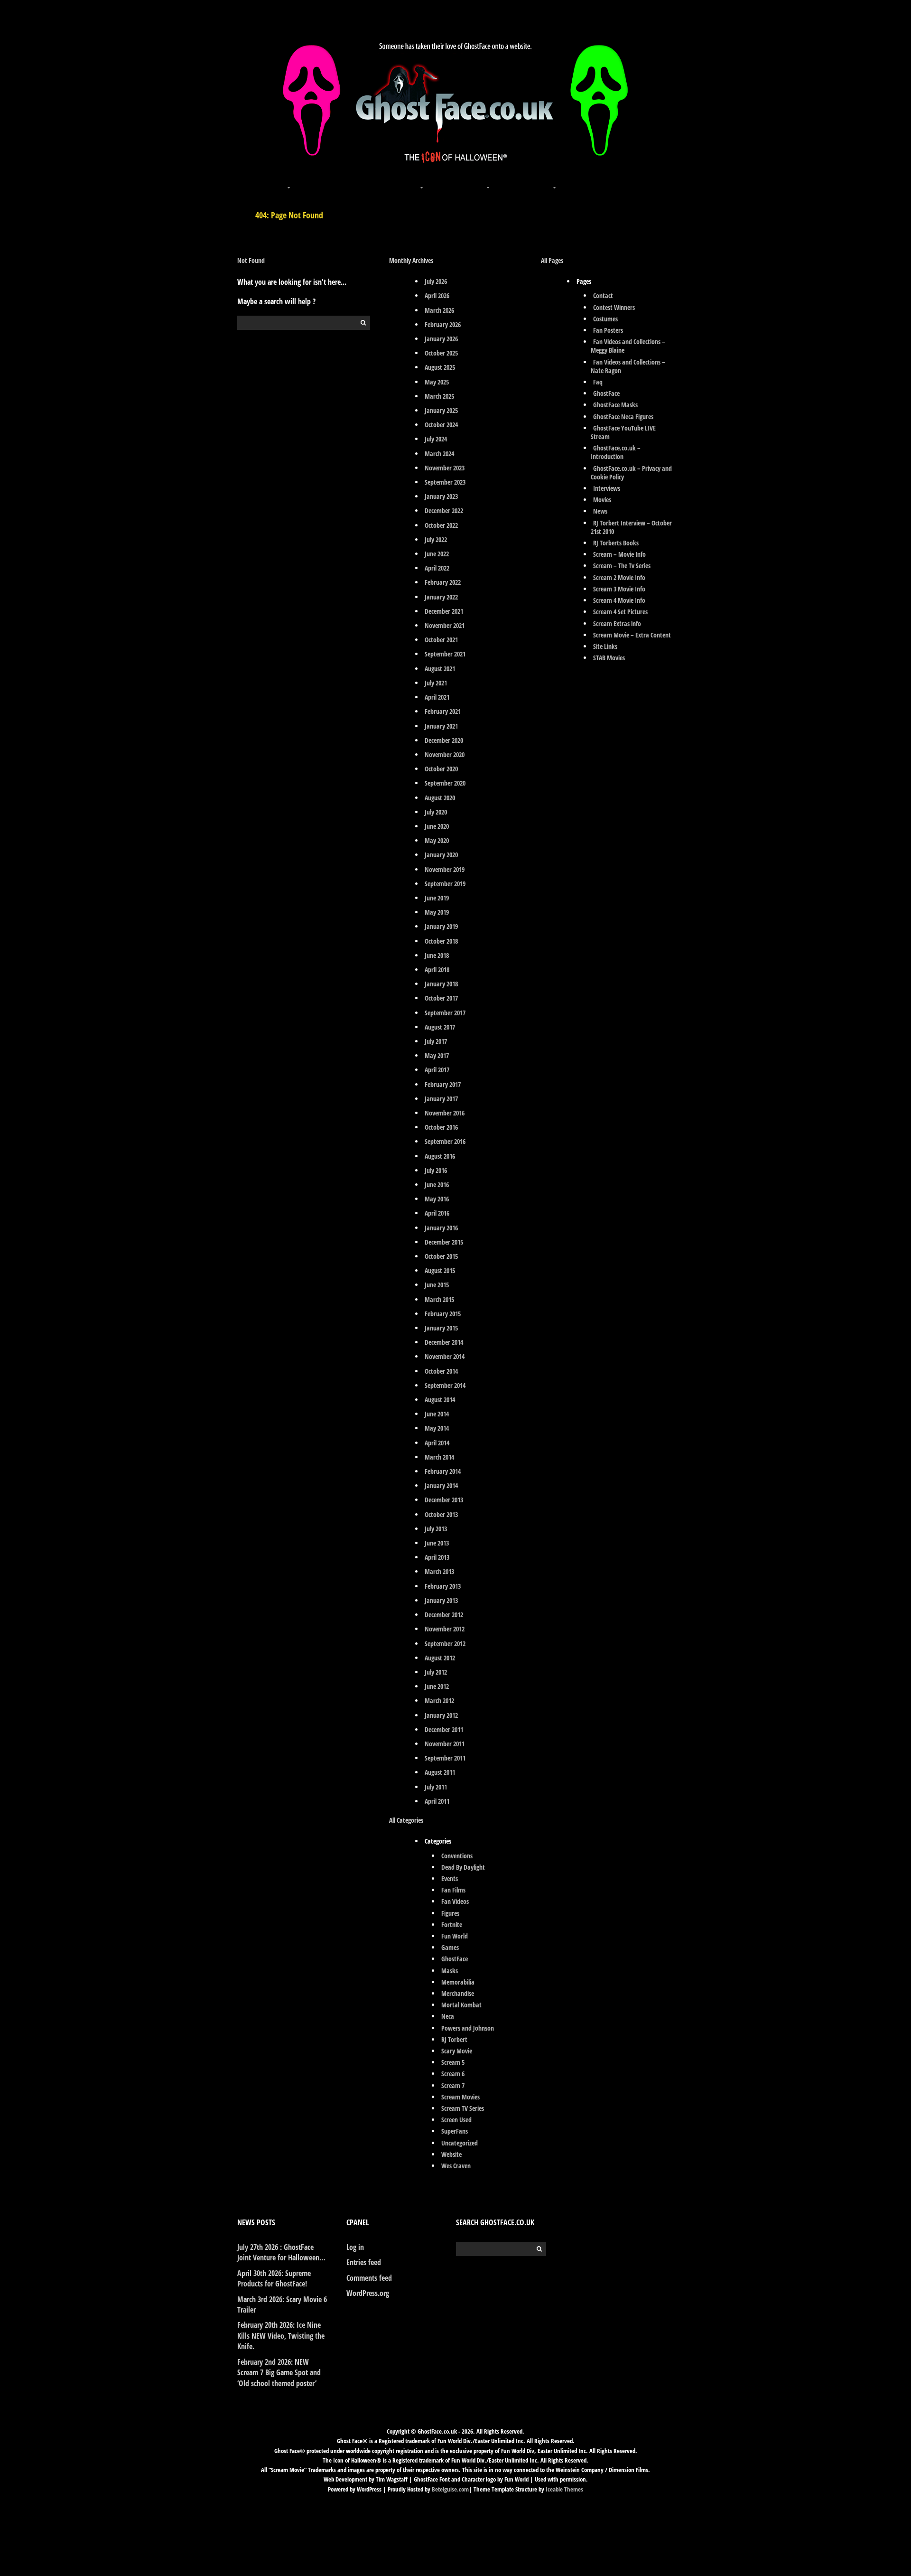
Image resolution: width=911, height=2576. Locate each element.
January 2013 (441, 1600)
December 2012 (444, 1615)
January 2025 (441, 410)
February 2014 (443, 1471)
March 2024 (439, 454)
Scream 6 (453, 2074)
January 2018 (441, 984)
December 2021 (444, 611)
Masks (450, 1971)
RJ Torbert (454, 2039)
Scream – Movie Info (619, 554)
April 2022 (437, 568)
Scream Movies (460, 2097)
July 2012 (436, 1672)
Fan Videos (455, 1901)
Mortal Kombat (461, 2005)
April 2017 (437, 1070)
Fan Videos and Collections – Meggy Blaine (628, 346)
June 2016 (437, 1185)
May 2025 (437, 382)
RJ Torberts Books (616, 543)
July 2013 (436, 1529)
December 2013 (444, 1500)
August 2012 (440, 1658)
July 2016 (436, 1170)
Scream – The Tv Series (622, 566)
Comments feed (369, 2278)
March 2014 (439, 1457)
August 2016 (440, 1156)
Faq (598, 382)
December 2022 (444, 511)
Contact (603, 295)
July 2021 (436, 683)
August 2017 (440, 1027)
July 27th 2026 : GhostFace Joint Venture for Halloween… (281, 2252)
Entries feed (364, 2262)
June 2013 (437, 1543)
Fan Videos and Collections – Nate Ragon (628, 366)
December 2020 (444, 740)
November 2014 (445, 1356)
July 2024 (436, 439)
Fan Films (453, 1890)
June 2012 (437, 1686)
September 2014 (445, 1385)
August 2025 (440, 367)
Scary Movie (457, 2051)
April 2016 (437, 1213)
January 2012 (441, 1715)
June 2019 (437, 898)
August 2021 (440, 669)
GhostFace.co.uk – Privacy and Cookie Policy (631, 473)
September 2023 (445, 482)
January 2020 (441, 855)
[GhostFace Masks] (356, 182)
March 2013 (439, 1571)
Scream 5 (453, 2062)
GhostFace (455, 1959)
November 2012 (445, 1629)
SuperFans (455, 2131)
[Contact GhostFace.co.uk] (622, 182)
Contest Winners (614, 307)
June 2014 (437, 1414)
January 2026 (441, 339)
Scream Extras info (617, 623)
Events (450, 1878)
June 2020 (437, 826)
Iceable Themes (564, 2489)
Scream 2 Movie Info (619, 577)
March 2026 (439, 310)
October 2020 (441, 769)
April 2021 (437, 697)
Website (451, 2154)
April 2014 (437, 1443)
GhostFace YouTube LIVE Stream (623, 432)
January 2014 (441, 1485)
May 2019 (437, 912)
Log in (355, 2247)
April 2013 (437, 1557)
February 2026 (443, 324)
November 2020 (445, 754)
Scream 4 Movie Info (619, 600)
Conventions (457, 1856)
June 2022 (437, 554)
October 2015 (441, 1256)
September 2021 (445, 654)
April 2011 (437, 1801)
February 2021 (443, 711)
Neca (448, 2016)
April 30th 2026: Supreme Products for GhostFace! (274, 2278)
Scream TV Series (463, 2108)
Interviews (607, 488)
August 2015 (440, 1270)
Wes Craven (456, 2166)
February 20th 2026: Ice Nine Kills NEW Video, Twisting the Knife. (281, 2336)
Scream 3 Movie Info (619, 589)
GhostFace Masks (615, 405)
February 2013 (443, 1586)
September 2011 (445, 1758)
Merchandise (458, 1993)
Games (450, 1947)
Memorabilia (458, 1982)
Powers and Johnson (468, 2028)
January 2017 (441, 1099)
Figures (450, 1913)
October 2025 (441, 353)
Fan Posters (608, 330)
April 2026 (437, 295)
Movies (602, 500)
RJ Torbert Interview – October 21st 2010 (631, 527)
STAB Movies (609, 658)
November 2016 (445, 1113)
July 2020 (436, 812)
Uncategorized (460, 2143)
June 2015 (437, 1285)
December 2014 (444, 1342)
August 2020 (440, 798)
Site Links (605, 646)
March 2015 (439, 1299)
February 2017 (443, 1084)
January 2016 (441, 1228)
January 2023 (441, 496)
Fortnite (452, 1925)
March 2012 (439, 1700)
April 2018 (437, 970)
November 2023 (445, 468)
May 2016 (437, 1199)
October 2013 (441, 1514)
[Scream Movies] (489, 182)
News (600, 511)
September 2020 (445, 783)
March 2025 (439, 396)
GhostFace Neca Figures (623, 417)
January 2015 (441, 1328)
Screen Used (456, 2120)
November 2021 (445, 625)
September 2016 (445, 1141)
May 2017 (437, 1055)
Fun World (455, 1936)
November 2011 (445, 1744)
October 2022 (441, 525)
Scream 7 (453, 2085)
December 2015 (444, 1242)
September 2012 (445, 1644)
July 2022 (436, 539)
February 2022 (443, 582)
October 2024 (441, 425)
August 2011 (440, 1772)
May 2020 (437, 840)
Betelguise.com (450, 2489)
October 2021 (441, 640)
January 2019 (441, 926)
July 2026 (436, 281)
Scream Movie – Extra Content (632, 635)
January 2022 (441, 597)
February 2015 (443, 1314)
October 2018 (441, 941)
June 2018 (437, 955)
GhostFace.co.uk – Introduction (616, 452)
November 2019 (445, 869)
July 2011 (436, 1787)
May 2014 (437, 1428)
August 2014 (440, 1400)
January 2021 (441, 726)
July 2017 (436, 1041)
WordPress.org (368, 2293)
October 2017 (441, 998)
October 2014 (441, 1371)
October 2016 (441, 1127)
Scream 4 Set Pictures (620, 612)
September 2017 (445, 1013)
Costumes (605, 319)
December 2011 (444, 1729)
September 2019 (445, 884)
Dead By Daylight (463, 1867)
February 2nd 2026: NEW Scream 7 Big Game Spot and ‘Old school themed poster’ (279, 2373)
